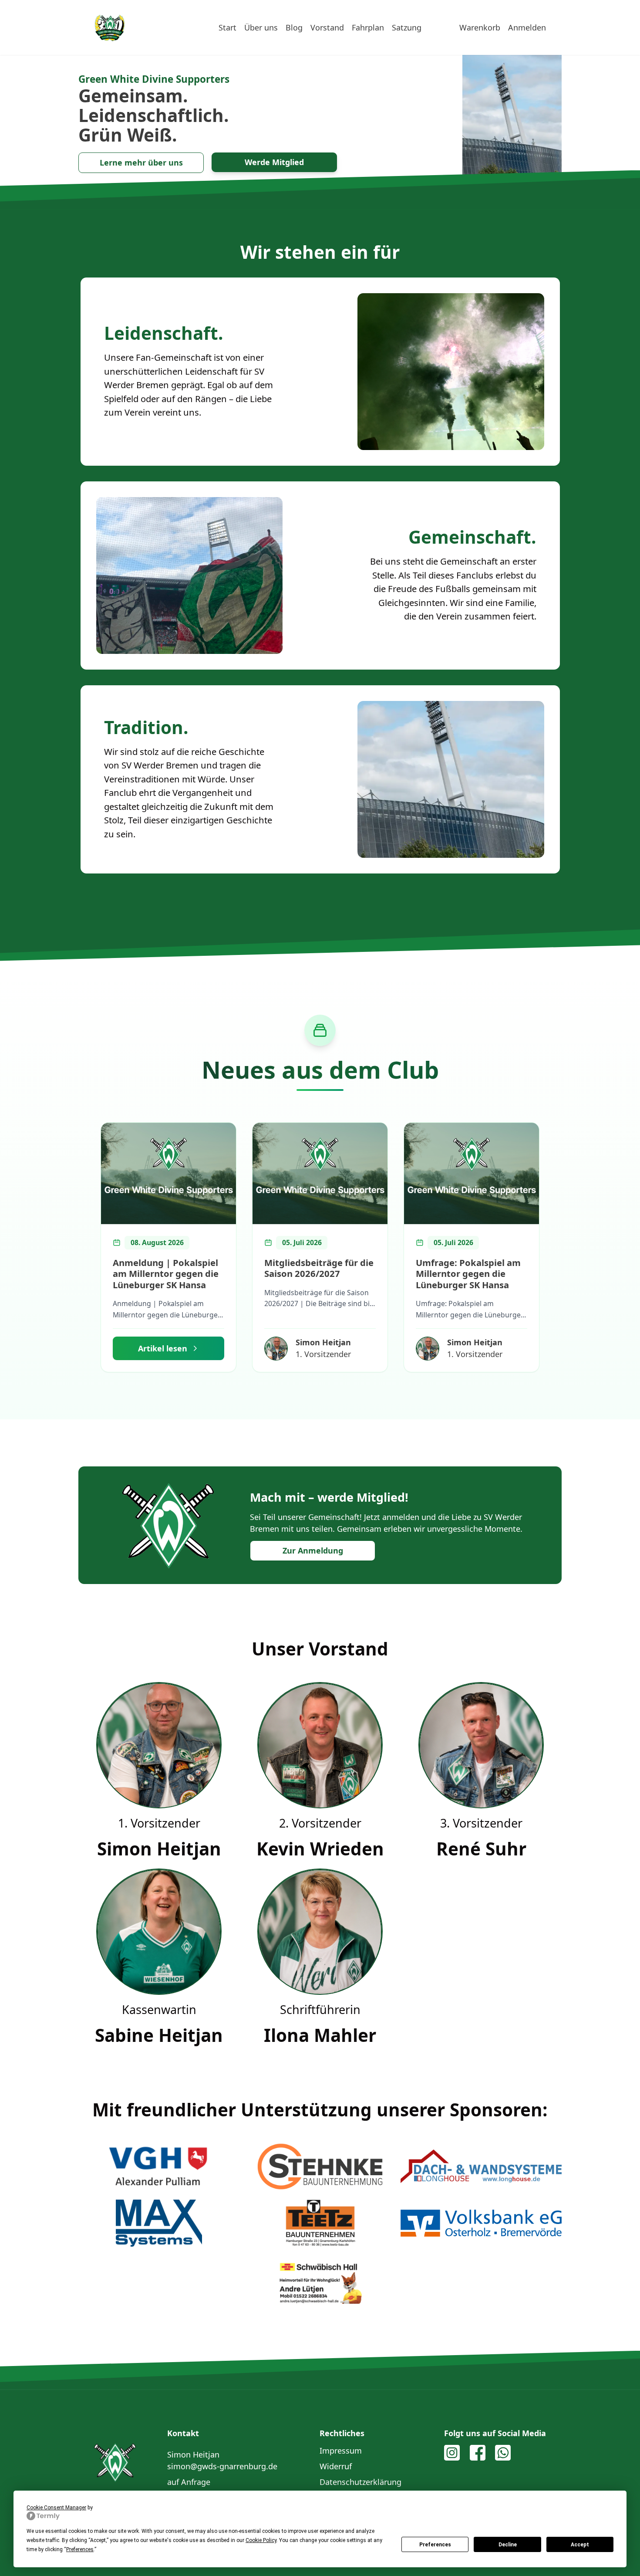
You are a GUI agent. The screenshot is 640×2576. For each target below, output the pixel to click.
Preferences (435, 2545)
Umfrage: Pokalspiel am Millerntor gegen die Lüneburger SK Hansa (468, 1274)
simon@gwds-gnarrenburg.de (222, 2466)
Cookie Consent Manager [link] (56, 2508)
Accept (580, 2545)
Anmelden (527, 27)
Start (227, 27)
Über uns (261, 27)
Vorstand (327, 27)
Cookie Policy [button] (261, 2540)
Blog (294, 27)
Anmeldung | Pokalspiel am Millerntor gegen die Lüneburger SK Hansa (166, 1274)
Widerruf (336, 2466)
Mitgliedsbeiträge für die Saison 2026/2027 (319, 1268)
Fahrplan (368, 27)
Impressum (341, 2451)
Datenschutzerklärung (360, 2482)
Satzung (407, 27)
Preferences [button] (80, 2549)
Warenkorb (480, 27)
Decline (508, 2545)
